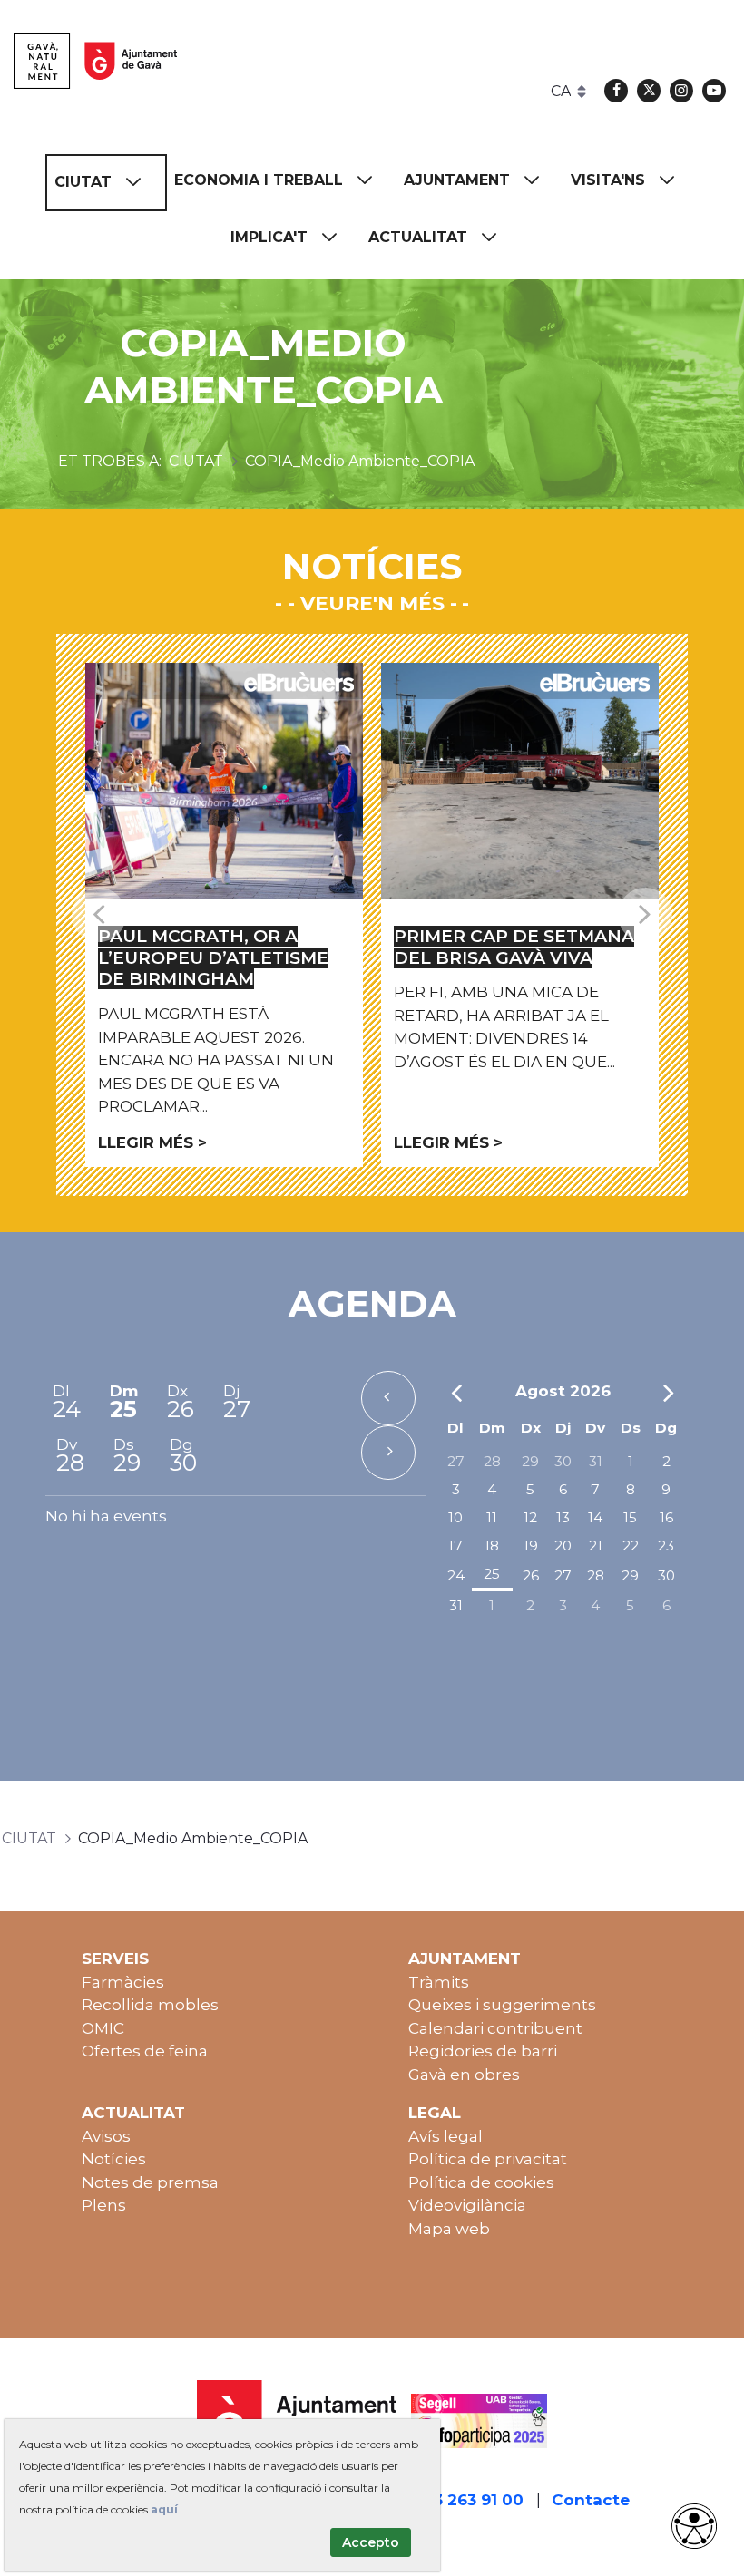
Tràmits (439, 1982)
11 (492, 1517)
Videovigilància (467, 2205)
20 (563, 1546)
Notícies (114, 2159)
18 (492, 1546)
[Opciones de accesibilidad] (694, 2526)
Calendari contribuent (495, 2028)
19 (531, 1546)
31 (596, 1461)
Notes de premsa (150, 2182)
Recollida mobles (150, 2005)
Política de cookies (481, 2182)
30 (563, 1461)
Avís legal (445, 2136)
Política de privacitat (488, 2159)
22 (631, 1546)
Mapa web (449, 2229)
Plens (104, 2205)
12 (530, 1517)
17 (455, 1546)
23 (666, 1546)
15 (630, 1517)
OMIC (103, 2028)
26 (531, 1575)
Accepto (371, 2542)
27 (456, 1461)
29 (530, 1461)
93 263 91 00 (474, 2500)
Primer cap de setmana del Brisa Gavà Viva (514, 947)
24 (456, 1575)
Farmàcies (123, 1982)
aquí (164, 2509)
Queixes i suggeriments (502, 2005)
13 (563, 1517)
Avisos (106, 2136)
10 (455, 1517)
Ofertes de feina (145, 2051)
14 (595, 1517)
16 (666, 1517)
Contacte (591, 2500)
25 (492, 1574)
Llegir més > (152, 1142)
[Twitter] (649, 91)
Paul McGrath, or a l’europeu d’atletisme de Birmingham (213, 958)
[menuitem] (106, 183)
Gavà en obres (464, 2075)
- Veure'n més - (372, 603)
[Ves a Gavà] (95, 61)
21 (596, 1546)
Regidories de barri (483, 2051)
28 (492, 1461)
